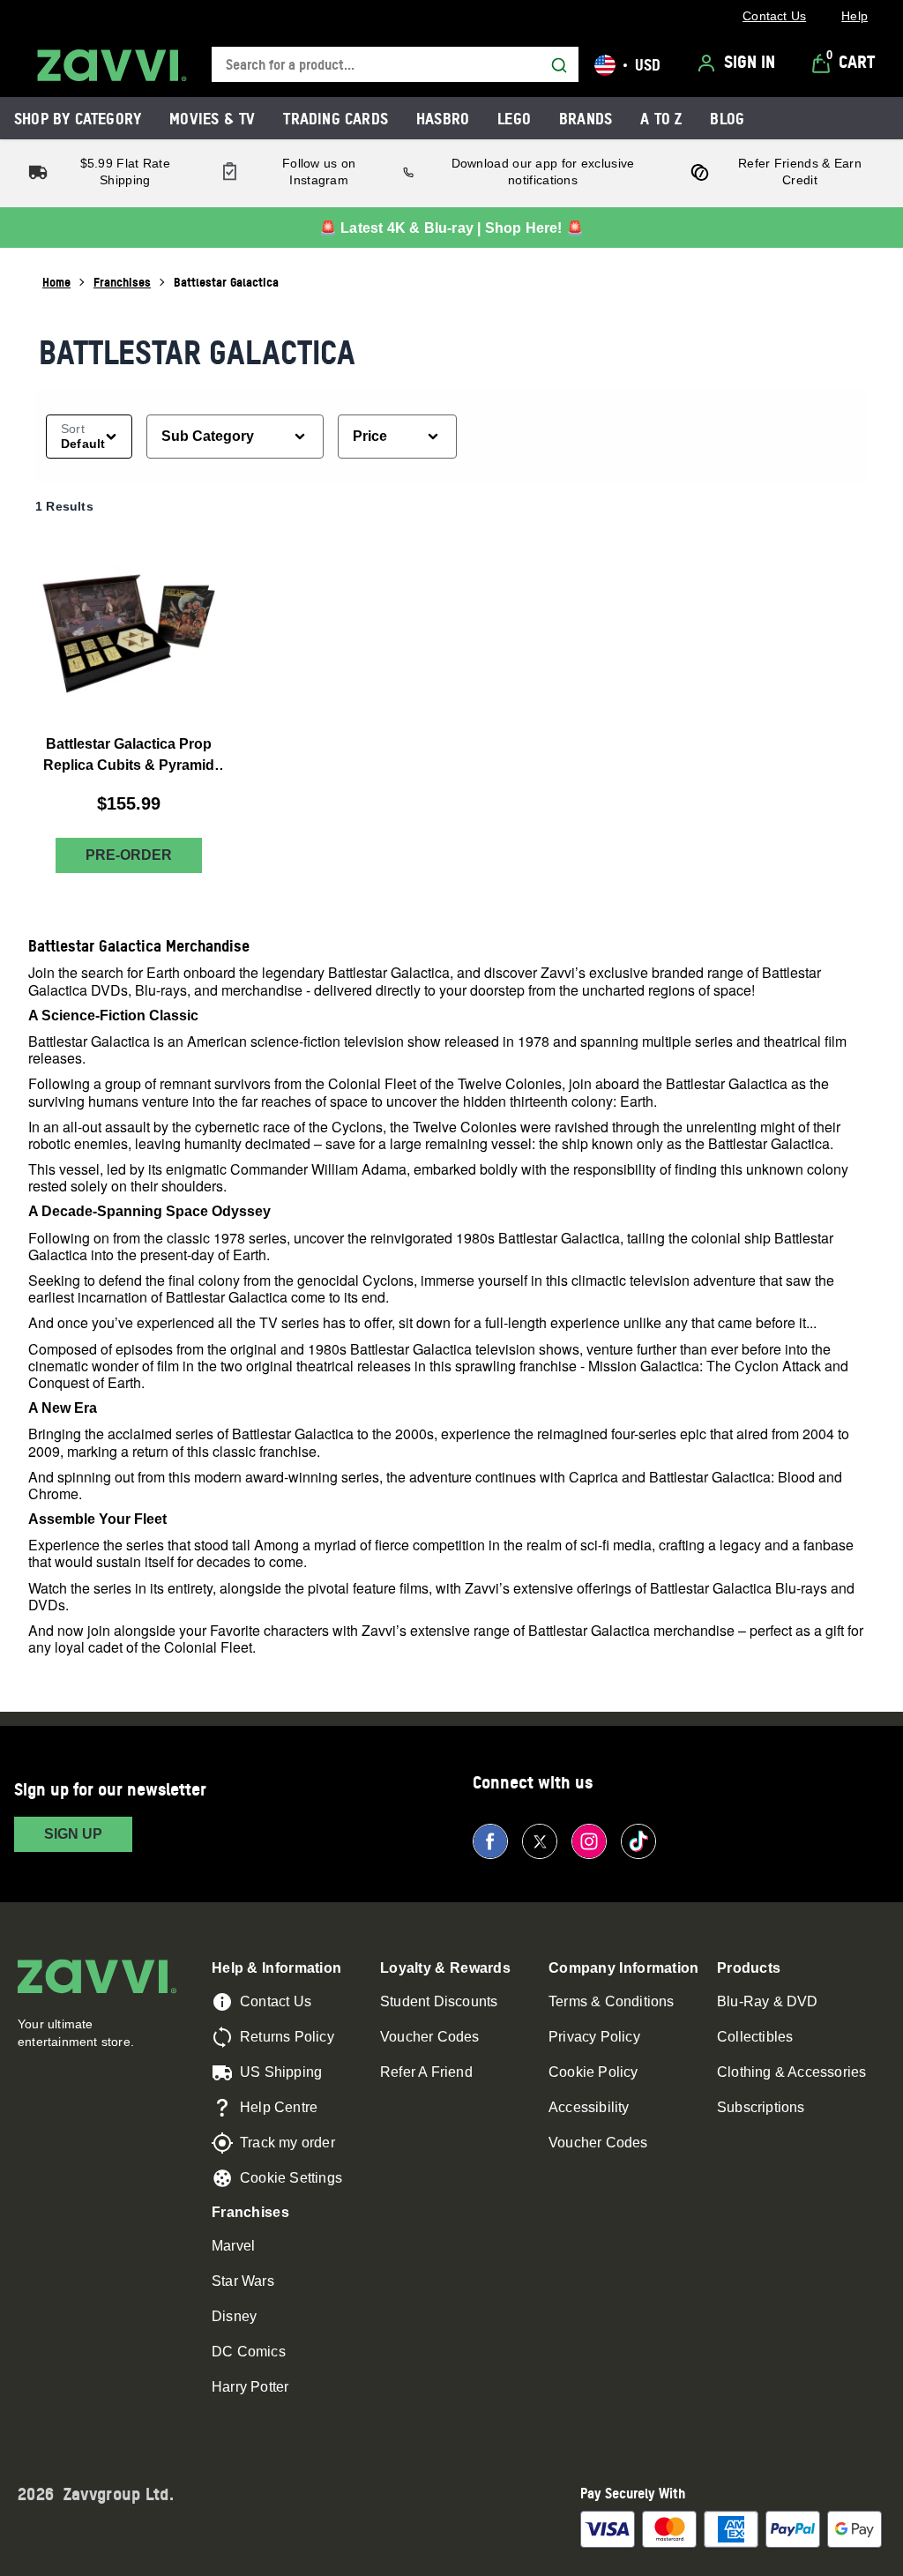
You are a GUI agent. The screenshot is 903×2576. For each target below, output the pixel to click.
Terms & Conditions (612, 2001)
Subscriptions (761, 2107)
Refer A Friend (426, 2072)
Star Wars (243, 2281)
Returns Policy (287, 2037)
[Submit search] (559, 65)
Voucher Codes (430, 2037)
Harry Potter (250, 2387)
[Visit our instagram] (589, 1841)
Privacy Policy (594, 2037)
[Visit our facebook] (490, 1841)
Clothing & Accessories (791, 2072)
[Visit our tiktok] (638, 1841)
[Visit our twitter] (540, 1841)
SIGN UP (73, 1834)
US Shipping (281, 2072)
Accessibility (589, 2107)
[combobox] (395, 65)
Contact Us (276, 2001)
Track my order (287, 2143)
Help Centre (279, 2107)
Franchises (122, 282)
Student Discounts (439, 2001)
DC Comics (249, 2352)
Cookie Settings (291, 2178)
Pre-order (129, 855)
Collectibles (755, 2037)
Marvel (233, 2246)
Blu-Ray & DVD (768, 2001)
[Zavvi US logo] (112, 65)
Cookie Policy (593, 2072)
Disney (234, 2316)
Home (56, 282)
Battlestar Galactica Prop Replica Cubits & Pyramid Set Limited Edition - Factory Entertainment (129, 756)
